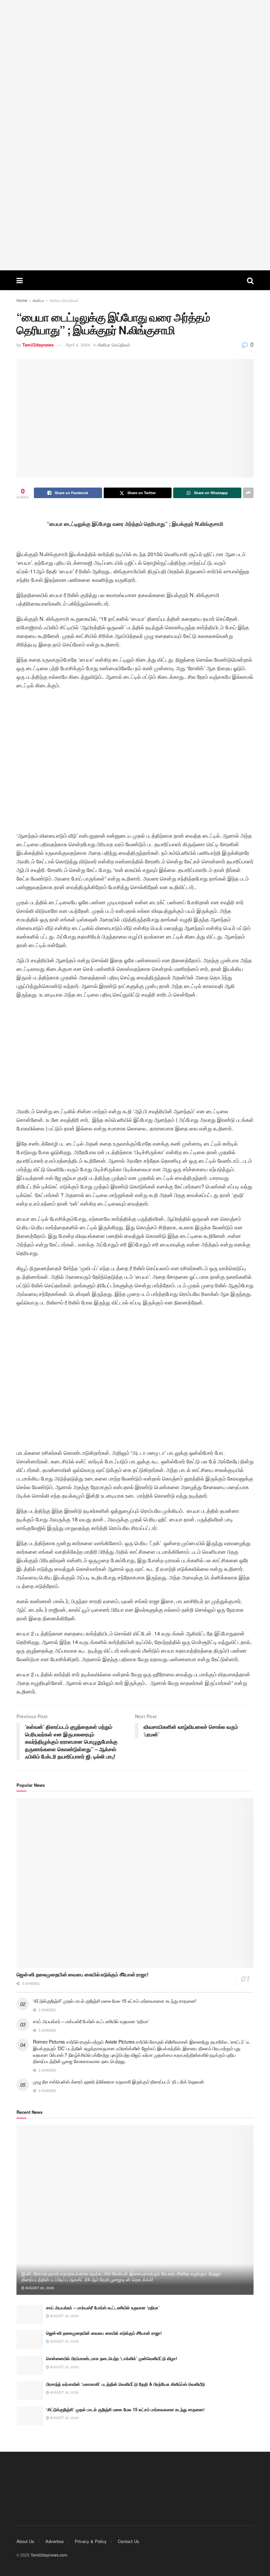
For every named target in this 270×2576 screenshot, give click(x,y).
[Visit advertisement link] (135, 135)
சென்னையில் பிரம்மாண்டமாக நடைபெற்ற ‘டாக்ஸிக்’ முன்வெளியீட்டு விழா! (112, 2358)
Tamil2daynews (38, 345)
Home (22, 300)
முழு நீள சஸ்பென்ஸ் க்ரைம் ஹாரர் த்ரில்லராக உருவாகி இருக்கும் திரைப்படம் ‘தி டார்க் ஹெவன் (119, 2082)
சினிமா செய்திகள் (64, 300)
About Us (25, 2541)
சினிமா (38, 300)
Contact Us (129, 2541)
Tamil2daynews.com (49, 2555)
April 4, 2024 (78, 345)
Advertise (54, 2541)
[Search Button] (250, 280)
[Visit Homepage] (135, 280)
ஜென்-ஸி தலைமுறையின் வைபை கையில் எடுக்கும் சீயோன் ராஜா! (82, 1974)
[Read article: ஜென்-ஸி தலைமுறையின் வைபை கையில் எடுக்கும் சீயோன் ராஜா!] (135, 1883)
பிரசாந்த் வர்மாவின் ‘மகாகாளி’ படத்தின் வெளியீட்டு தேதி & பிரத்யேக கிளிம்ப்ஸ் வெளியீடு (125, 2384)
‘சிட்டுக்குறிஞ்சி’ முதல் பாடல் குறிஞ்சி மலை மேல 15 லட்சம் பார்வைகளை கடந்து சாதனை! (115, 2001)
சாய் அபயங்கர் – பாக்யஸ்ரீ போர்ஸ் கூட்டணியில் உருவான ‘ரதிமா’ (91, 2021)
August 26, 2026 (39, 2288)
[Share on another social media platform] (248, 493)
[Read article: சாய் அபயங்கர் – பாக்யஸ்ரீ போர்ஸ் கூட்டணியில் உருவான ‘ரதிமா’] (30, 2314)
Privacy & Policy (91, 2541)
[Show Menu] (20, 280)
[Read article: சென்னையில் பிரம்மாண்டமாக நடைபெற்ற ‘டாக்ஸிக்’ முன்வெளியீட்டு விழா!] (30, 2365)
